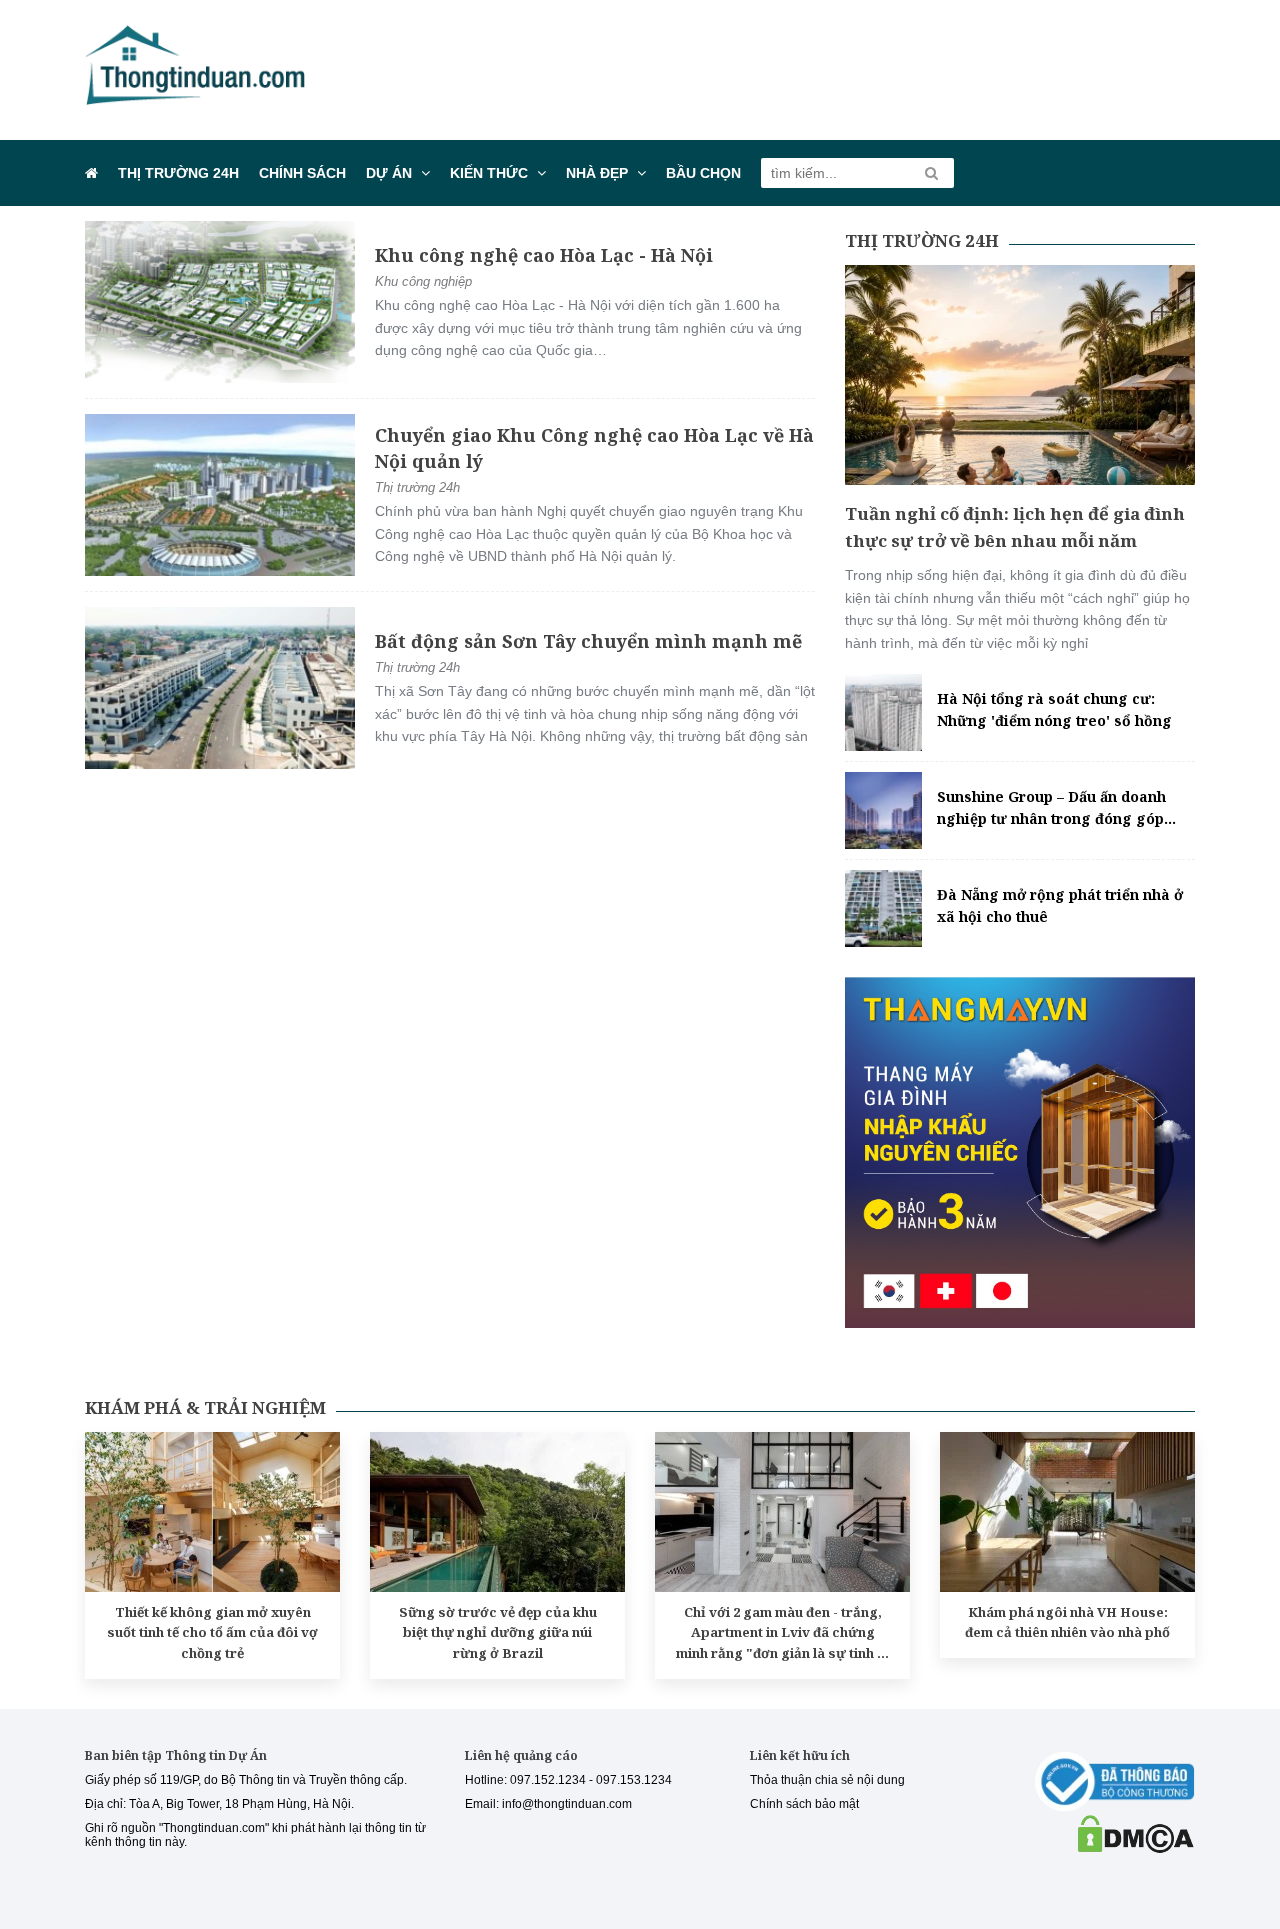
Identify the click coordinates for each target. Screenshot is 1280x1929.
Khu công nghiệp (423, 281)
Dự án (389, 173)
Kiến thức (489, 173)
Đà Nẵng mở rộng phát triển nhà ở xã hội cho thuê (1060, 905)
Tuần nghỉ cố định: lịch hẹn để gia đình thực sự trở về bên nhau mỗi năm (1015, 527)
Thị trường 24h (178, 173)
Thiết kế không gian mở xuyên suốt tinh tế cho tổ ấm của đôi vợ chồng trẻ (212, 1633)
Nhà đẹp (597, 173)
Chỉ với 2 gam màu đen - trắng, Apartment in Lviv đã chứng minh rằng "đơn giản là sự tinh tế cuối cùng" (782, 1633)
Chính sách (302, 173)
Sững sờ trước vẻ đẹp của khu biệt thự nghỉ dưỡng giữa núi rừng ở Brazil (498, 1633)
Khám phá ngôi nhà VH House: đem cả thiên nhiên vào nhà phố (1067, 1622)
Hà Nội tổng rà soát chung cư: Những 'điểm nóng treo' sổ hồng (1054, 709)
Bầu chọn (703, 173)
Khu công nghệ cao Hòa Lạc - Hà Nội (544, 255)
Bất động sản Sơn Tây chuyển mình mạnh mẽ (588, 641)
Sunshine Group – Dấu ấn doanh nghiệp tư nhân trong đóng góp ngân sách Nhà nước (1051, 809)
